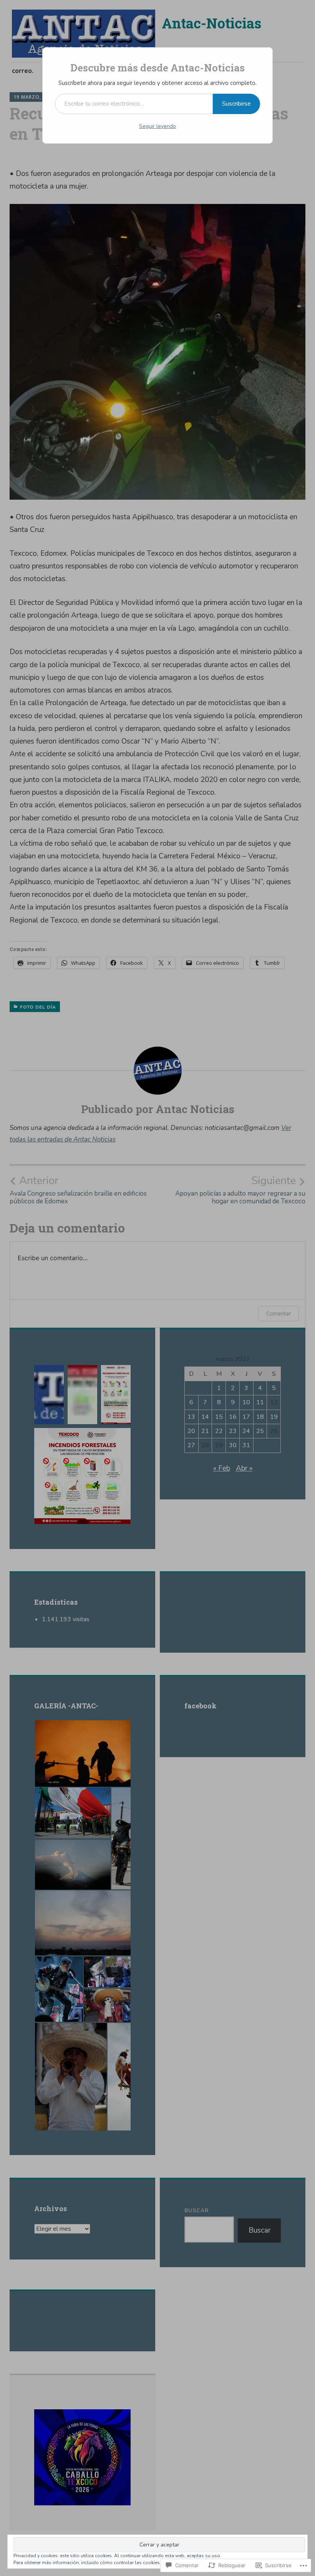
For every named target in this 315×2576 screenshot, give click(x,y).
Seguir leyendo (157, 126)
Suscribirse (236, 104)
